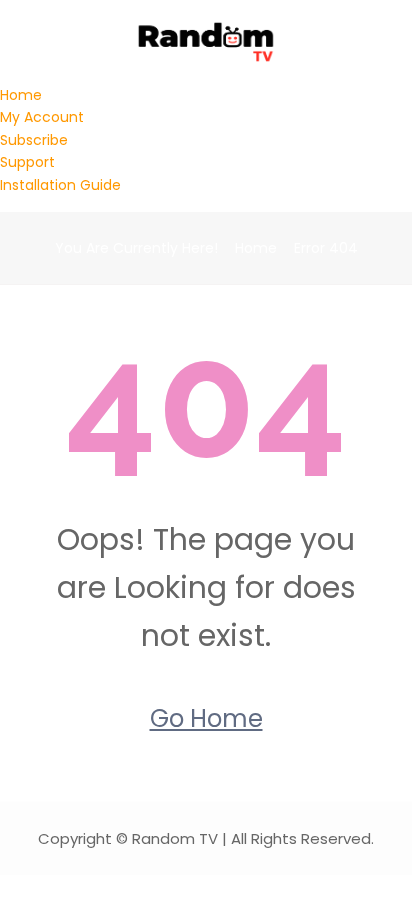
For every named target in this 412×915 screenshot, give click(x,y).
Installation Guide (60, 185)
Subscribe (34, 140)
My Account (42, 117)
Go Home (206, 718)
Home (21, 95)
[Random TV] (206, 41)
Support (27, 162)
